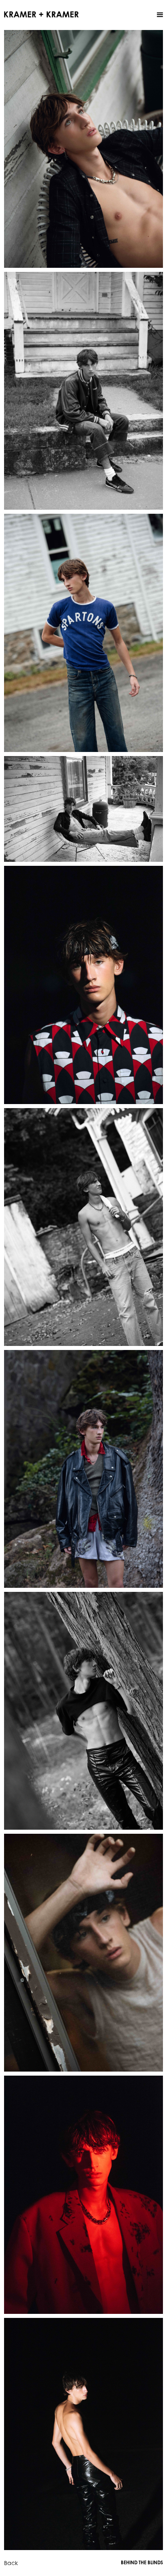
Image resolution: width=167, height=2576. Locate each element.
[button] (160, 15)
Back (11, 2563)
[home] (41, 14)
